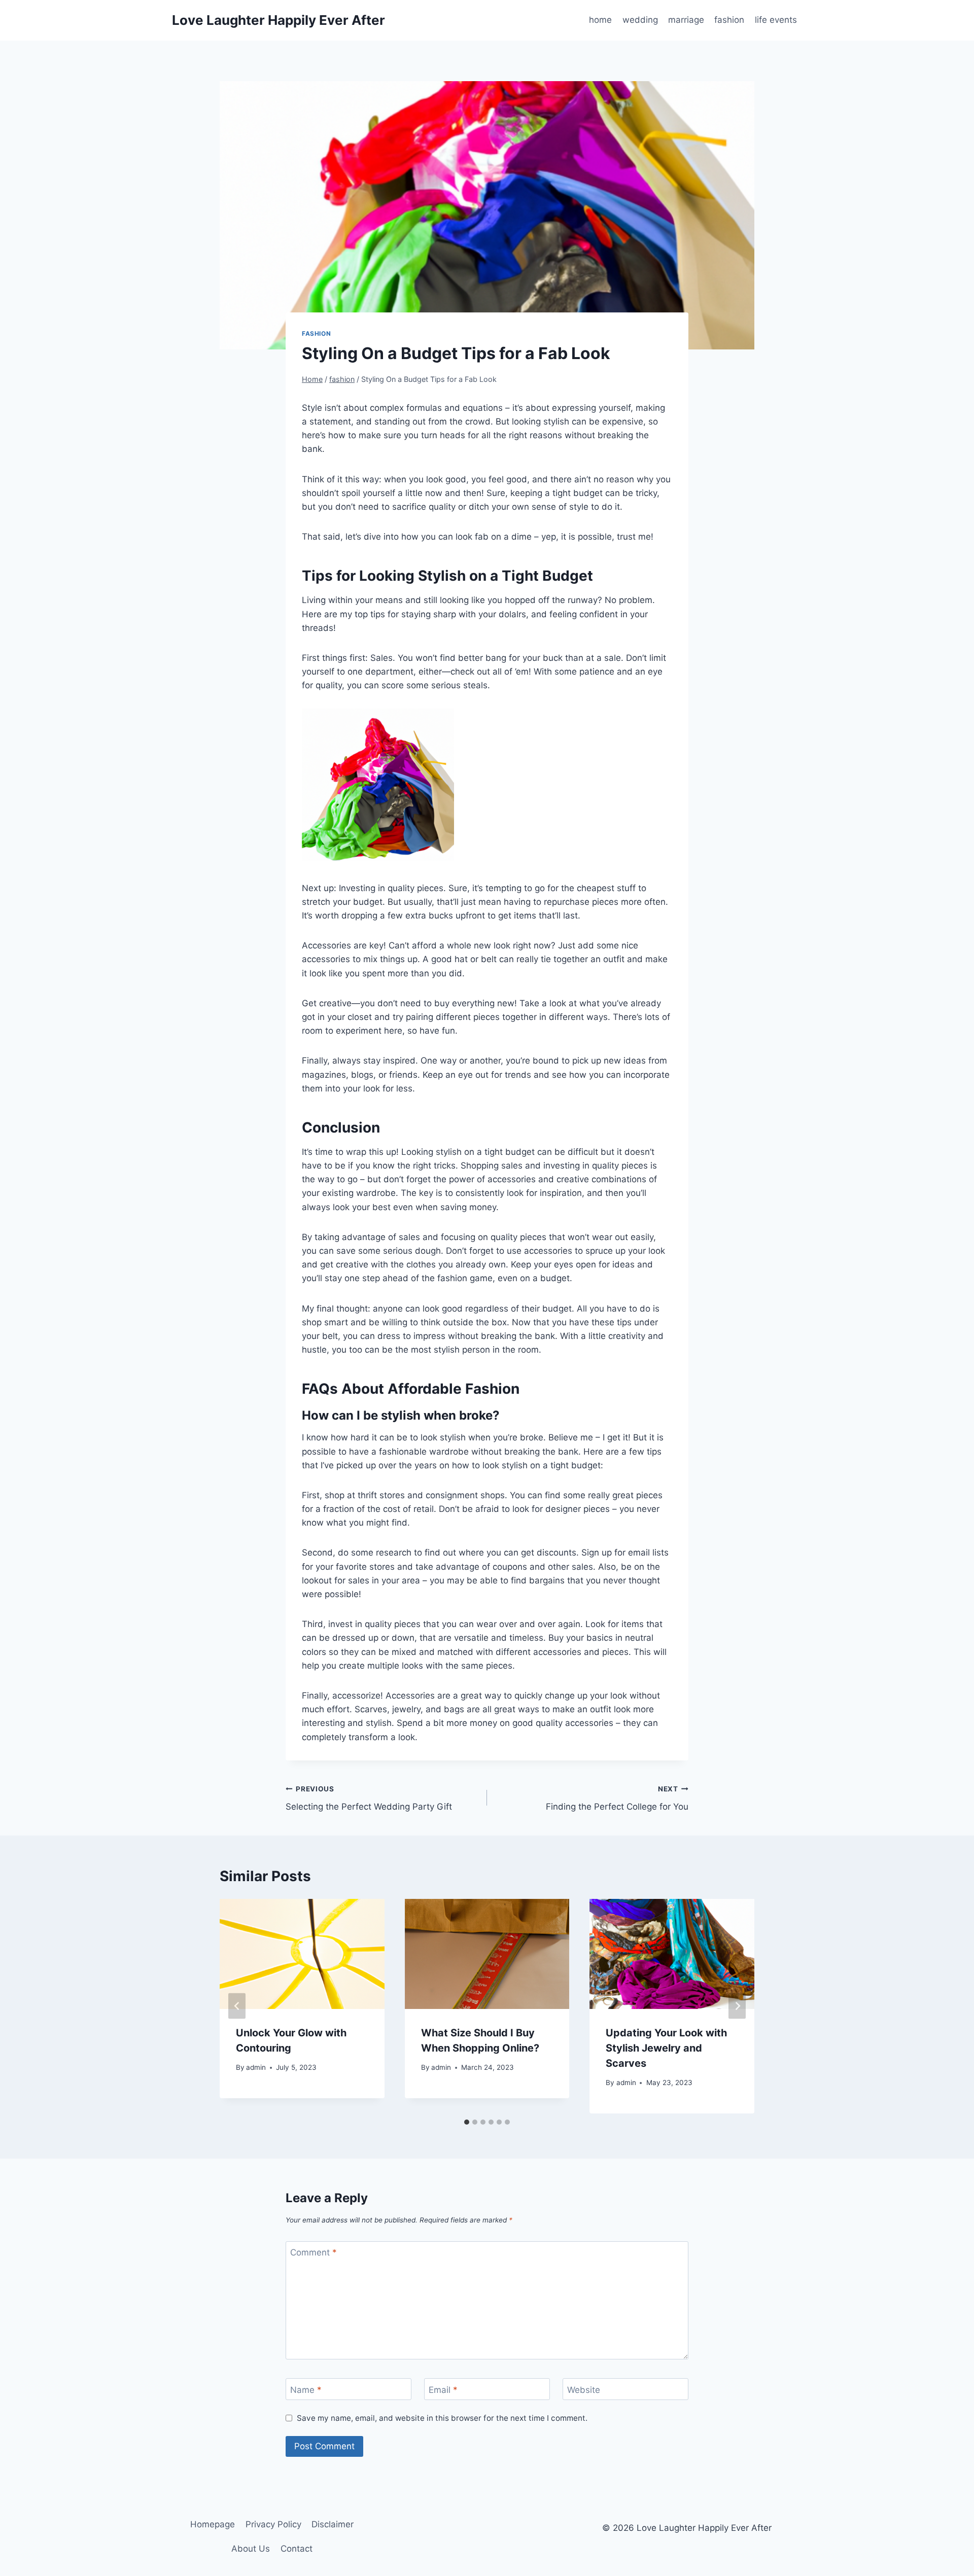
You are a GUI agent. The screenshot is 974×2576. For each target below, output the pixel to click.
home (600, 20)
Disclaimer (333, 2524)
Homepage (213, 2524)
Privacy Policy (273, 2524)
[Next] (737, 2006)
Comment (314, 2252)
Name (306, 2390)
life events (776, 20)
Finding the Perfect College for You (617, 1798)
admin (256, 2067)
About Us (251, 2549)
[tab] (467, 2122)
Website (584, 2390)
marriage (686, 20)
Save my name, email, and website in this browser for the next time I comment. (442, 2418)
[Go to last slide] (237, 2006)
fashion (729, 20)
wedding (640, 20)
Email (443, 2390)
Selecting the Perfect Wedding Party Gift (369, 1798)
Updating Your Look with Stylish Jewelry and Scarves (666, 2048)
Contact (297, 2549)
